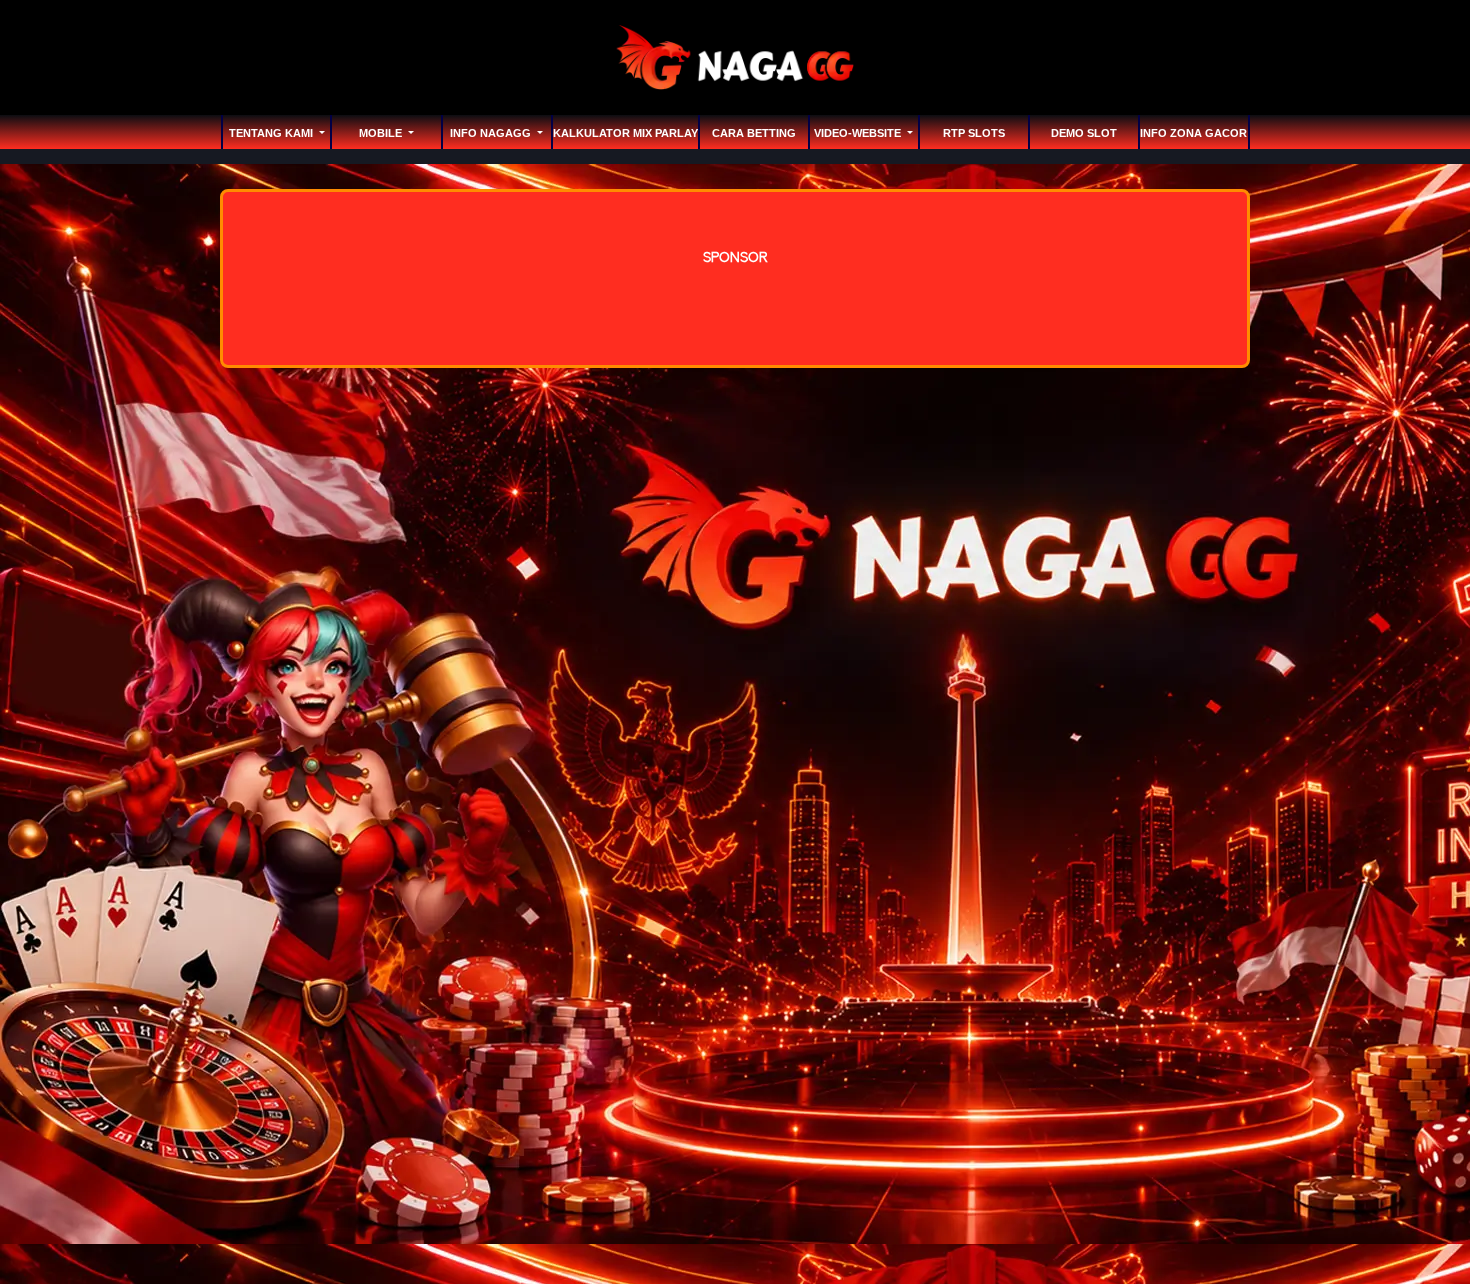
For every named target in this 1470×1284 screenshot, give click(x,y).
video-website (859, 133)
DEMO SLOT (1084, 133)
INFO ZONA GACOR (1193, 133)
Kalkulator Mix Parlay (625, 133)
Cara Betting (754, 133)
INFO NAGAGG (492, 133)
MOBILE (382, 133)
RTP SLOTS (974, 133)
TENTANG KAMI (272, 133)
